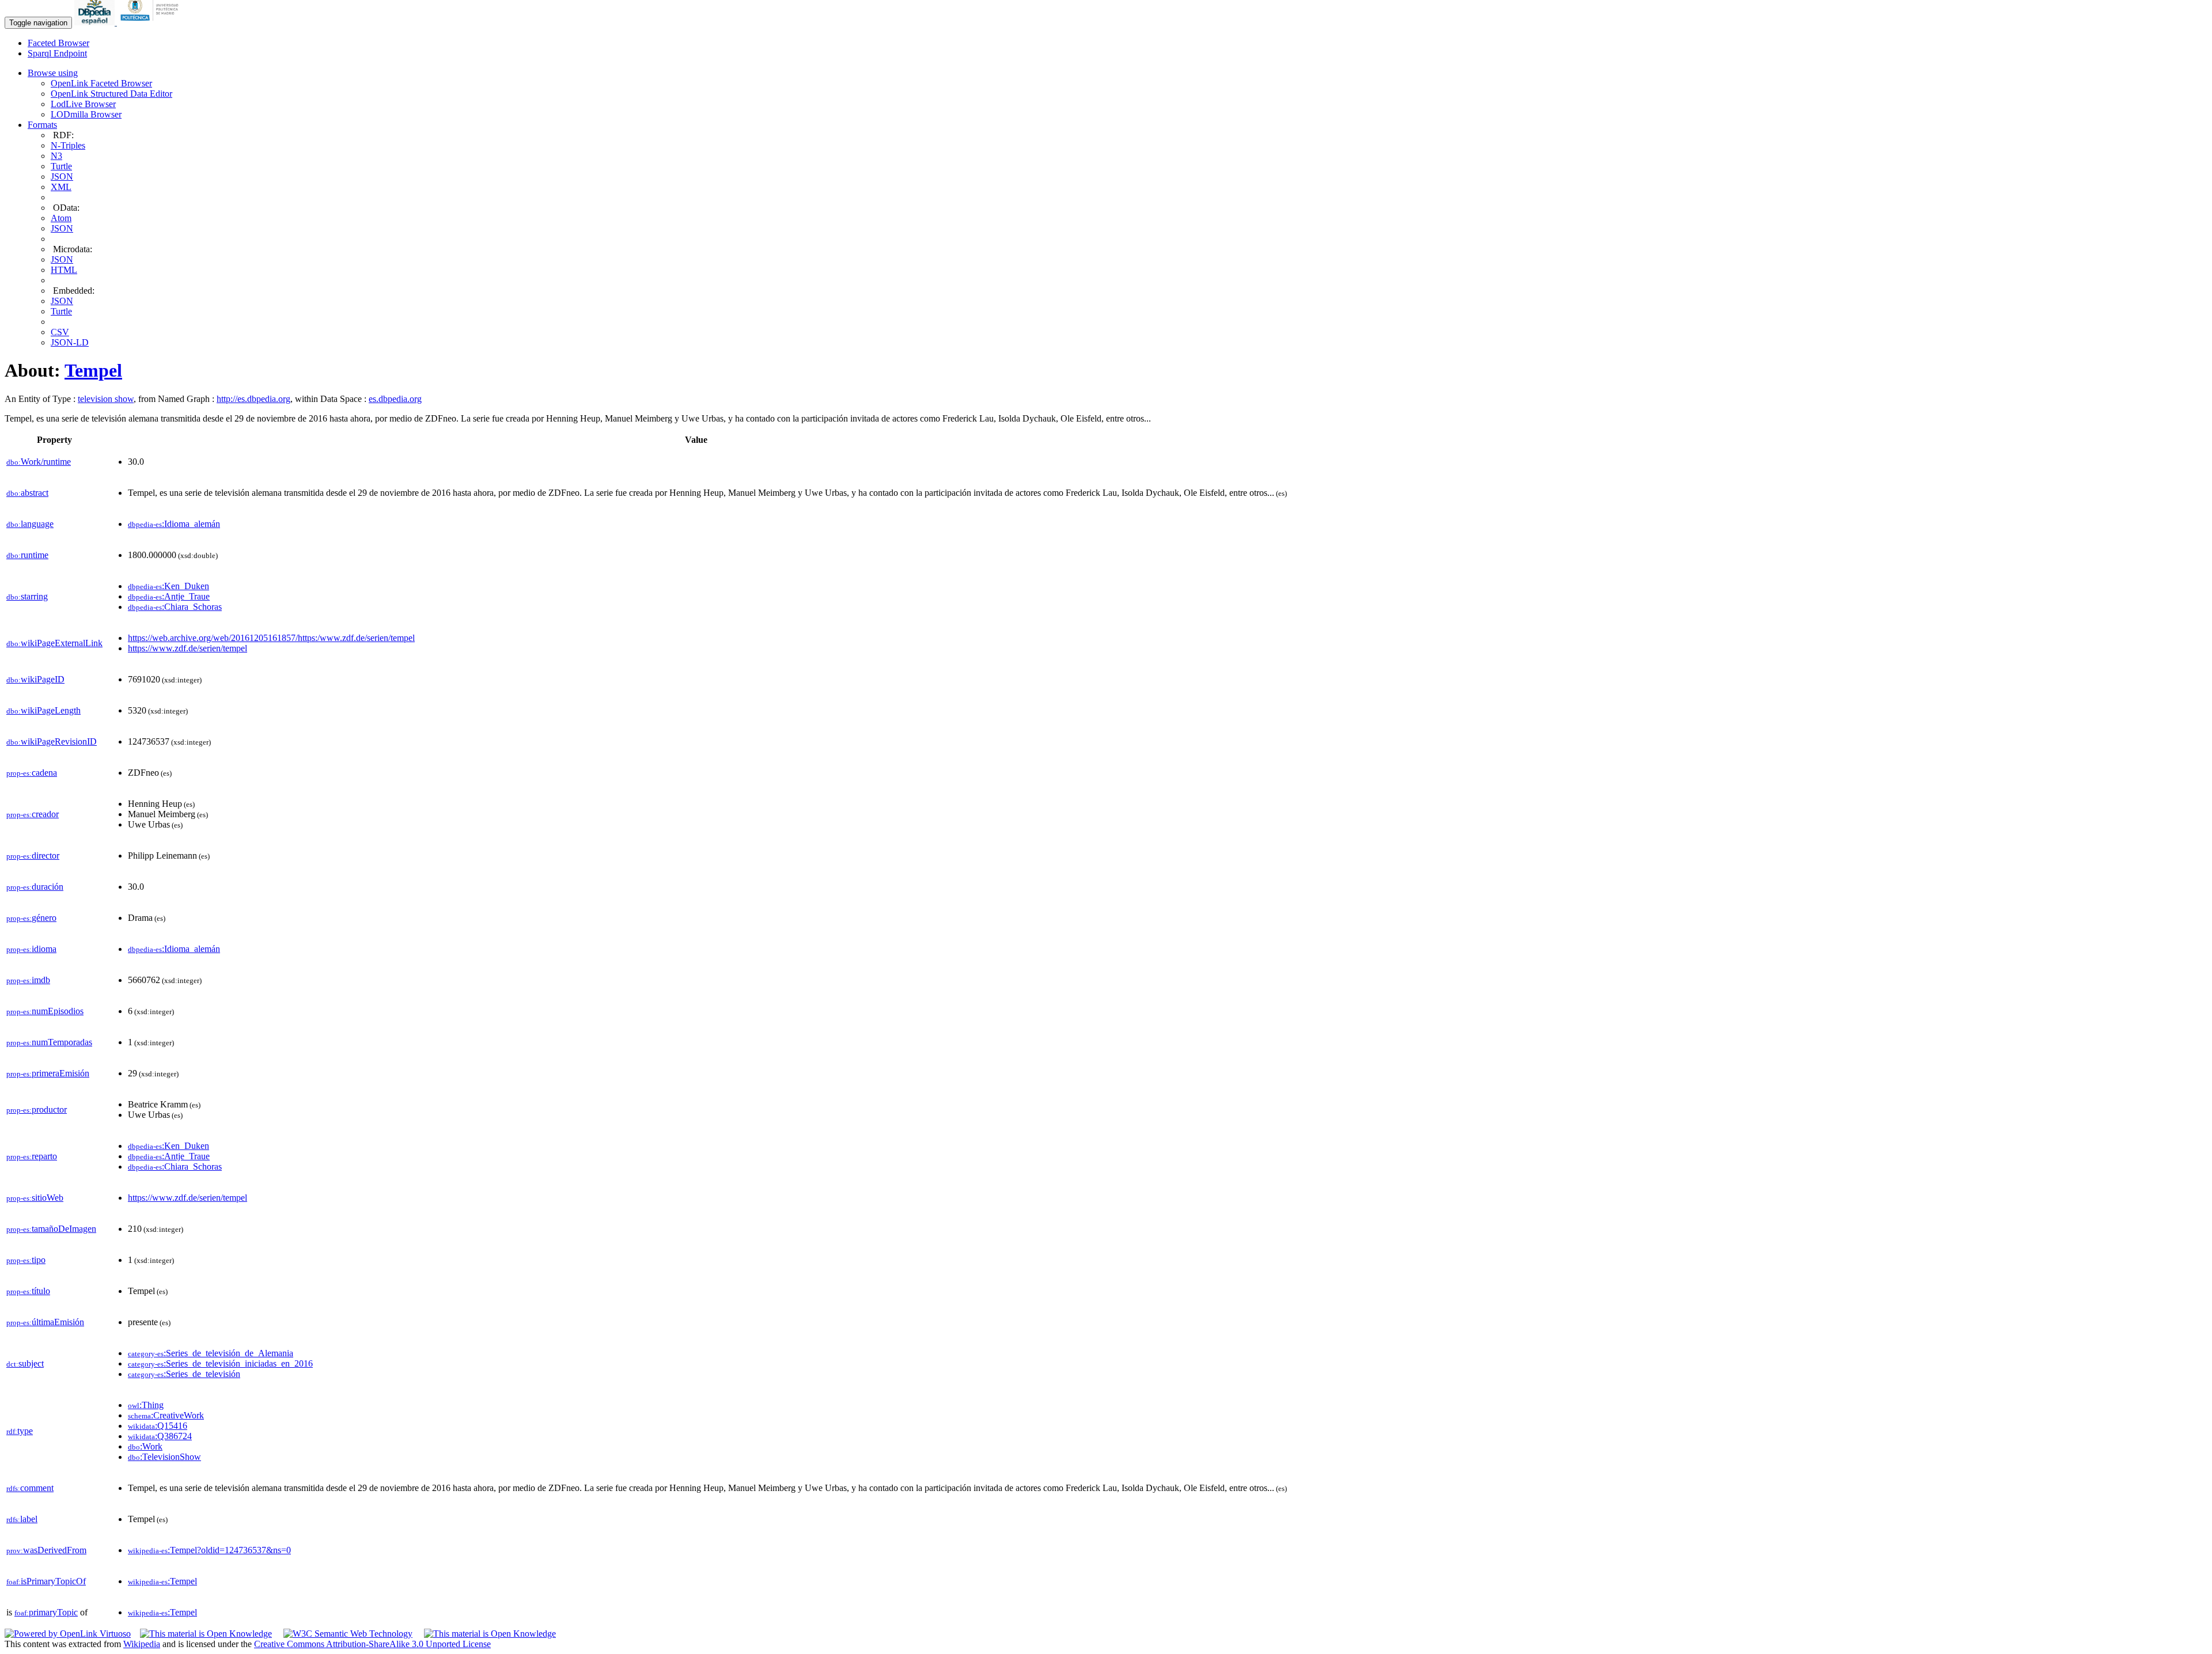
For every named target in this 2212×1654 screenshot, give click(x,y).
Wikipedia (142, 1644)
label (22, 1519)
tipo (26, 1260)
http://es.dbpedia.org (253, 399)
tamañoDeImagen (51, 1229)
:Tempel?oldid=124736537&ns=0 (209, 1550)
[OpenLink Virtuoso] (68, 1634)
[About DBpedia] (96, 22)
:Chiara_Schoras (175, 607)
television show (106, 399)
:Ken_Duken (168, 586)
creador (33, 814)
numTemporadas (49, 1042)
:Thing (146, 1405)
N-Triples (68, 145)
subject (25, 1363)
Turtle (61, 166)
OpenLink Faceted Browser (101, 83)
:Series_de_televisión (184, 1374)
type (20, 1431)
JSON (62, 177)
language (30, 524)
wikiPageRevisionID (52, 741)
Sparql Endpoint (57, 53)
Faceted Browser (58, 43)
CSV (60, 332)
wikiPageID (35, 679)
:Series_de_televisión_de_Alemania (211, 1353)
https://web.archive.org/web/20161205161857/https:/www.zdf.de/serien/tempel (271, 638)
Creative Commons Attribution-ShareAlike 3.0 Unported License (372, 1644)
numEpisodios (45, 1011)
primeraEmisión (48, 1073)
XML (61, 187)
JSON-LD (70, 342)
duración (35, 887)
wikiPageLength (43, 710)
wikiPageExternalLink (54, 643)
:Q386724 (160, 1436)
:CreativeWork (166, 1415)
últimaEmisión (45, 1322)
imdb (28, 980)
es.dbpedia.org (395, 399)
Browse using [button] (53, 73)
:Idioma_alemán (174, 524)
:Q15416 (158, 1426)
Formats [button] (42, 125)
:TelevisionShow (164, 1457)
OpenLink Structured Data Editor (111, 94)
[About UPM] (151, 22)
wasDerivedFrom (46, 1550)
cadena (32, 773)
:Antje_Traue (169, 596)
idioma (31, 949)
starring (27, 596)
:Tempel (162, 1581)
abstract (27, 493)
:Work (145, 1446)
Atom (61, 218)
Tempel (93, 370)
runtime (27, 555)
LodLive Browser (83, 104)
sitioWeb (35, 1198)
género (31, 918)
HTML (64, 270)
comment (30, 1488)
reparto (32, 1156)
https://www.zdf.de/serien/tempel (188, 648)
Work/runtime (39, 462)
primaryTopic (46, 1612)
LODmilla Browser (86, 114)
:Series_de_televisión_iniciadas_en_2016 (220, 1363)
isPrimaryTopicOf (46, 1581)
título (28, 1291)
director (33, 856)
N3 (56, 156)
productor (37, 1109)
